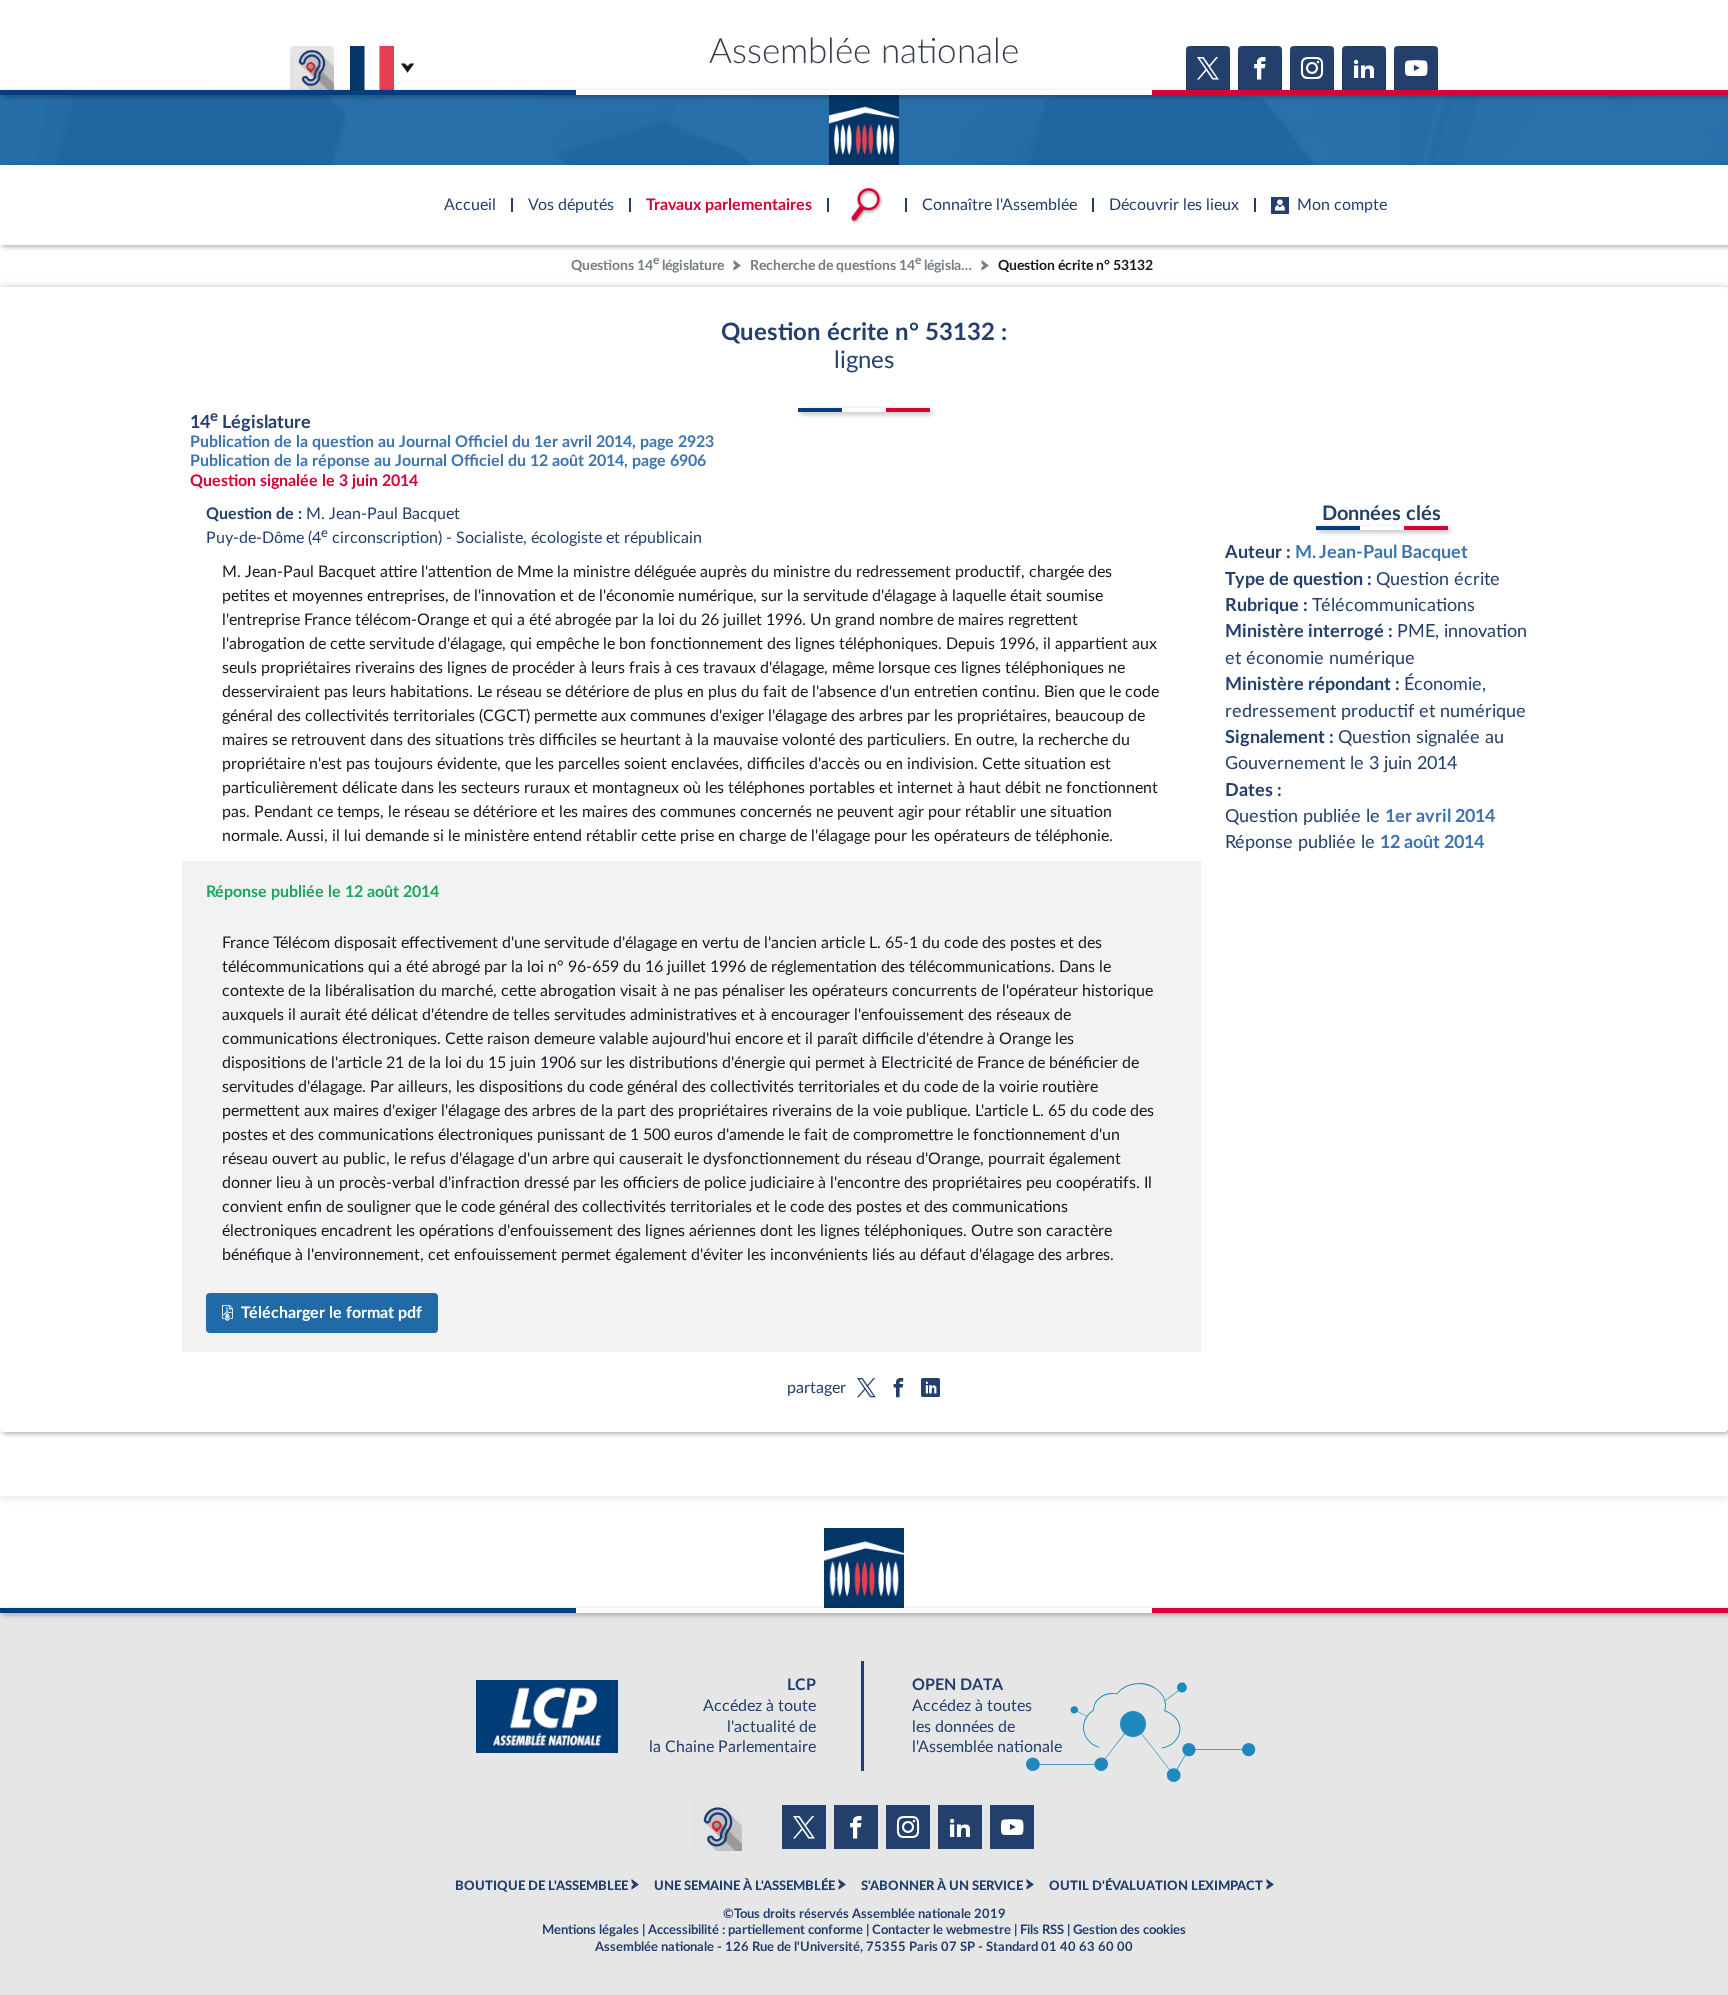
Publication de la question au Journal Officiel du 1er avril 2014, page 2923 (452, 442)
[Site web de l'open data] (1066, 1716)
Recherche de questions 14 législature (863, 263)
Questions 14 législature (647, 263)
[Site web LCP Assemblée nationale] (662, 1716)
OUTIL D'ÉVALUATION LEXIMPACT (1156, 1886)
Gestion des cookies (1129, 1930)
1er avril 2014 (1440, 816)
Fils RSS (1042, 1930)
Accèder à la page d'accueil (864, 123)
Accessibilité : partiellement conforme (755, 1930)
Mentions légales (590, 1930)
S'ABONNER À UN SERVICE (942, 1886)
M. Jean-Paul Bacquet (1381, 552)
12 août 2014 (1432, 842)
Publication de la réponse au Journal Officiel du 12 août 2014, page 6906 (448, 461)
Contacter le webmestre (941, 1930)
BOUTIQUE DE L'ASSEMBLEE (541, 1886)
